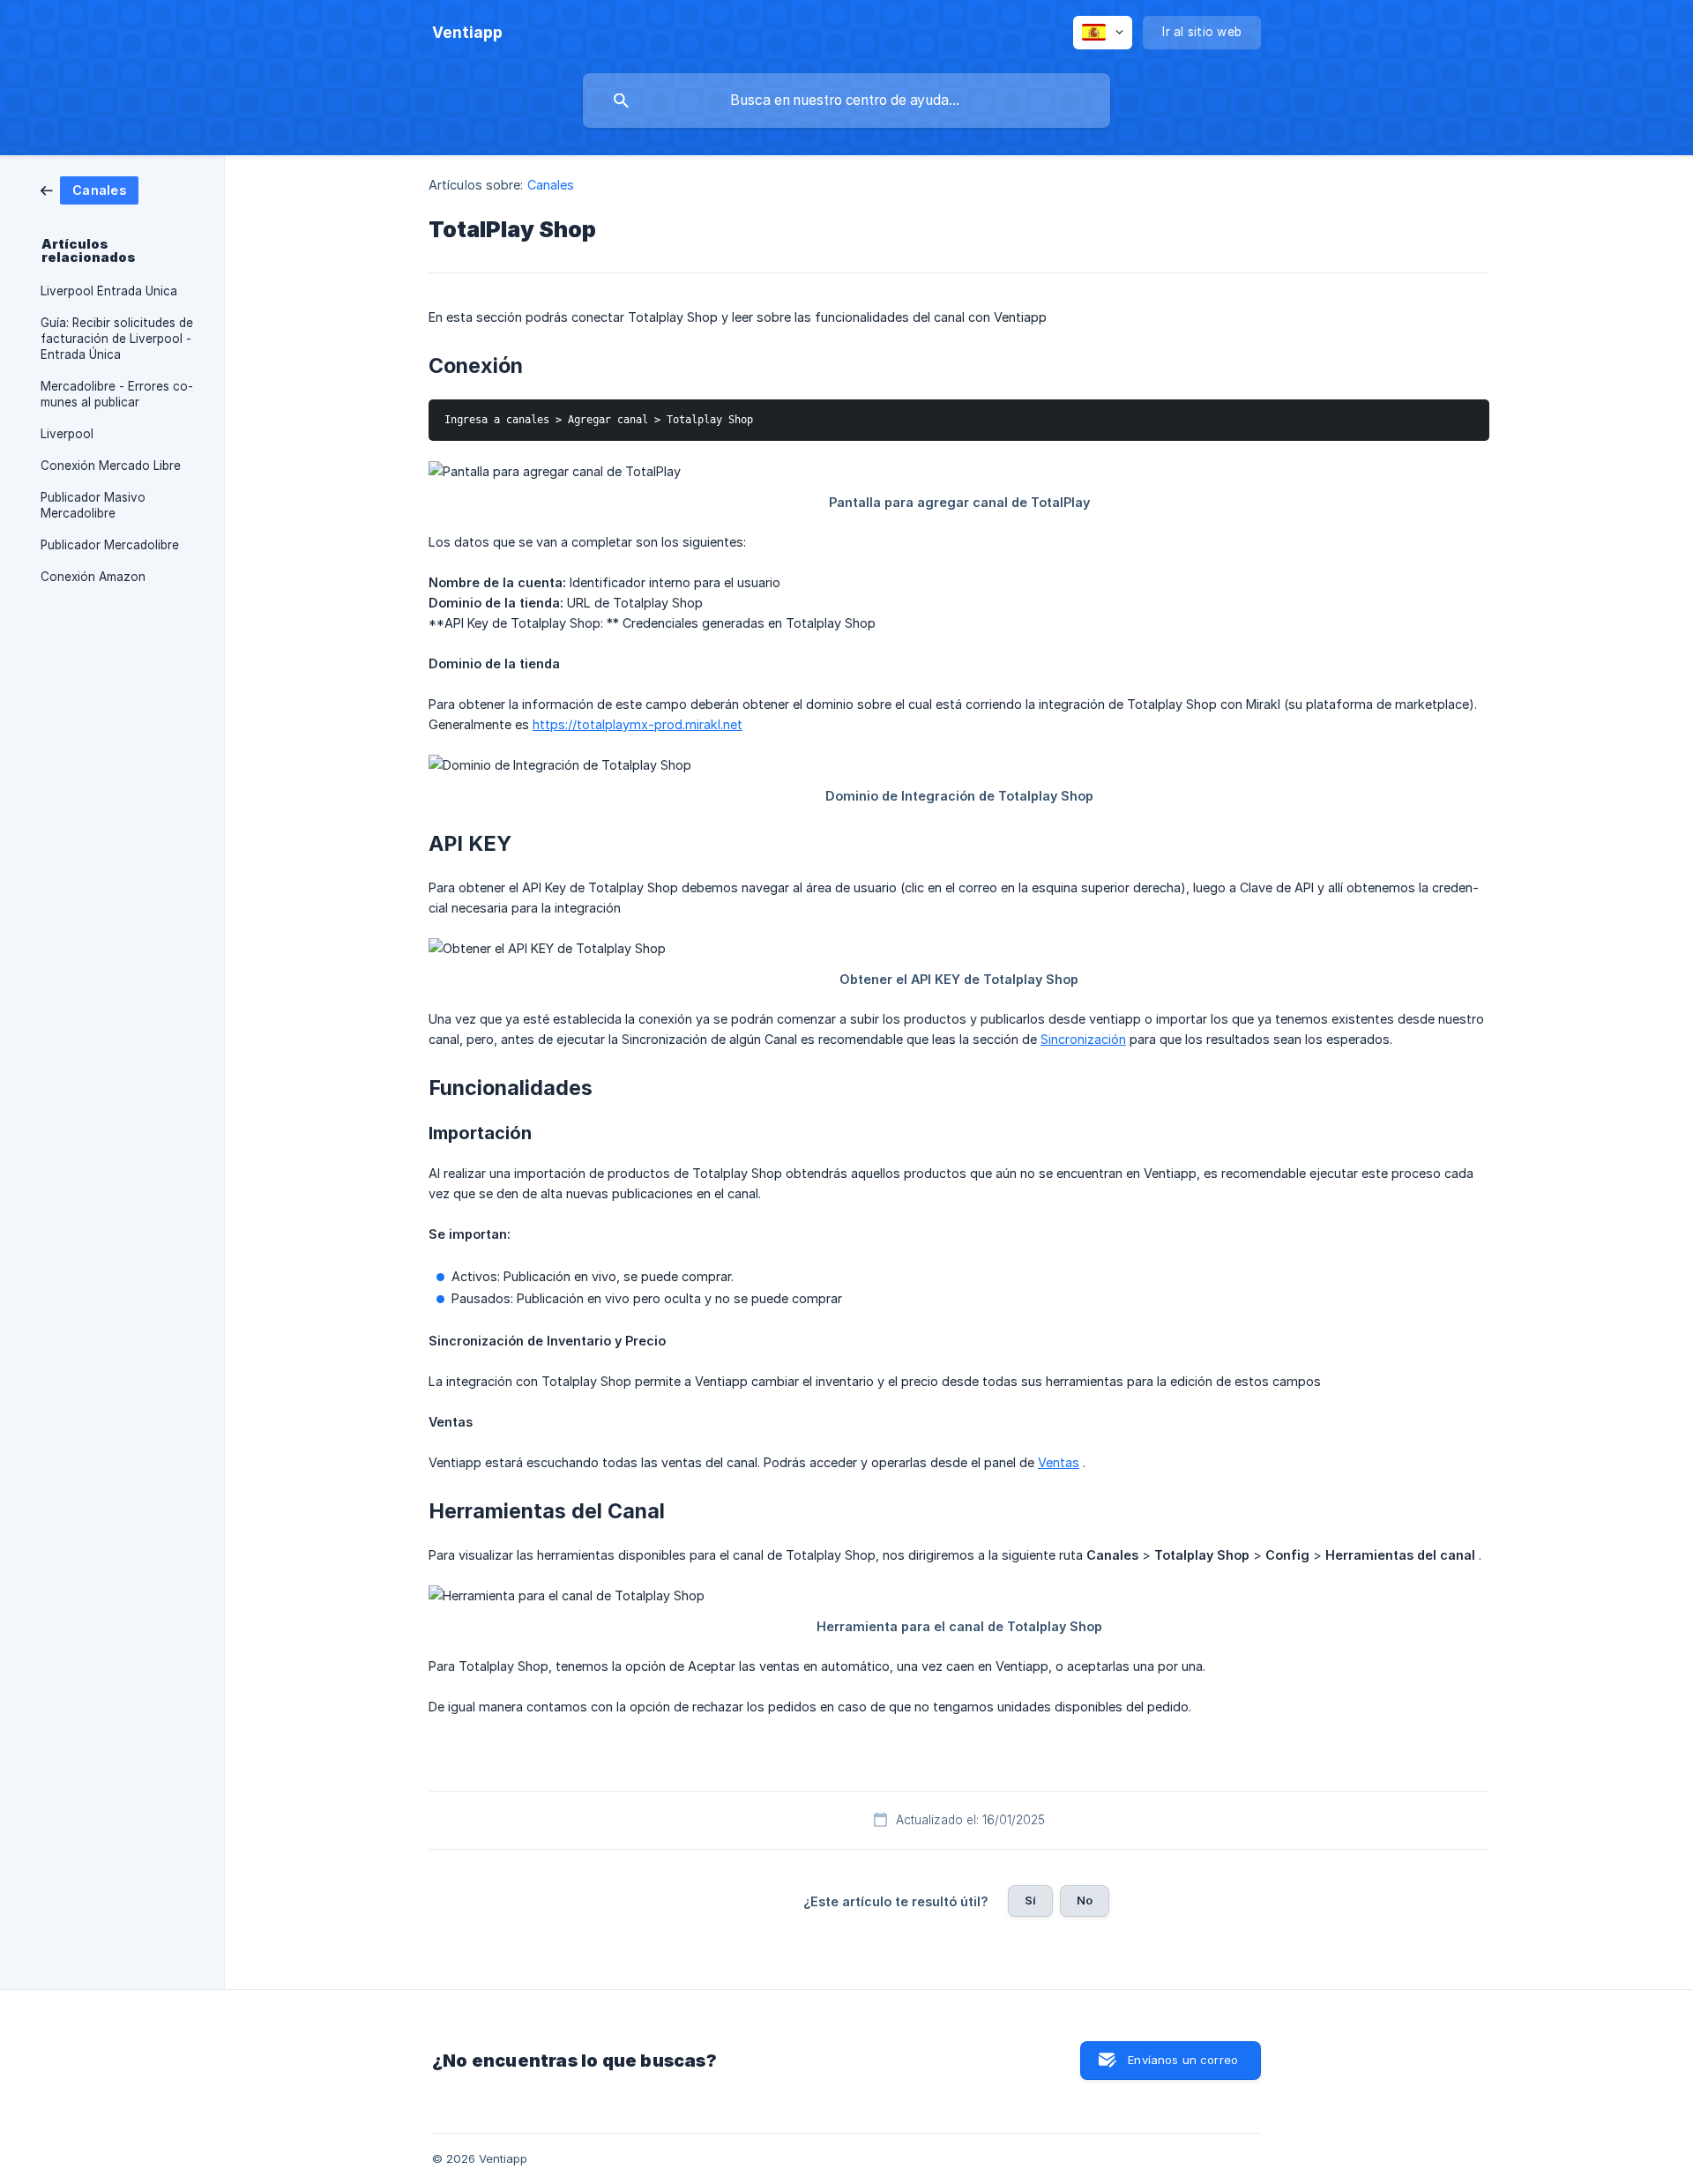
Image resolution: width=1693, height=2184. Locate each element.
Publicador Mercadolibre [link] (110, 545)
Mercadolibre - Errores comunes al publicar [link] (117, 394)
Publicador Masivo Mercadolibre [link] (93, 505)
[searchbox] (846, 101)
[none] (467, 33)
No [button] (1085, 1900)
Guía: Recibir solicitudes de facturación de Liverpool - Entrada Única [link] (117, 339)
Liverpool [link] (67, 434)
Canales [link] (551, 185)
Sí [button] (1030, 1900)
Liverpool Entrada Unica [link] (109, 291)
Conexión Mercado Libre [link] (111, 466)
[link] (89, 189)
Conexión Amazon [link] (93, 577)
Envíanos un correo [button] (1183, 2060)
